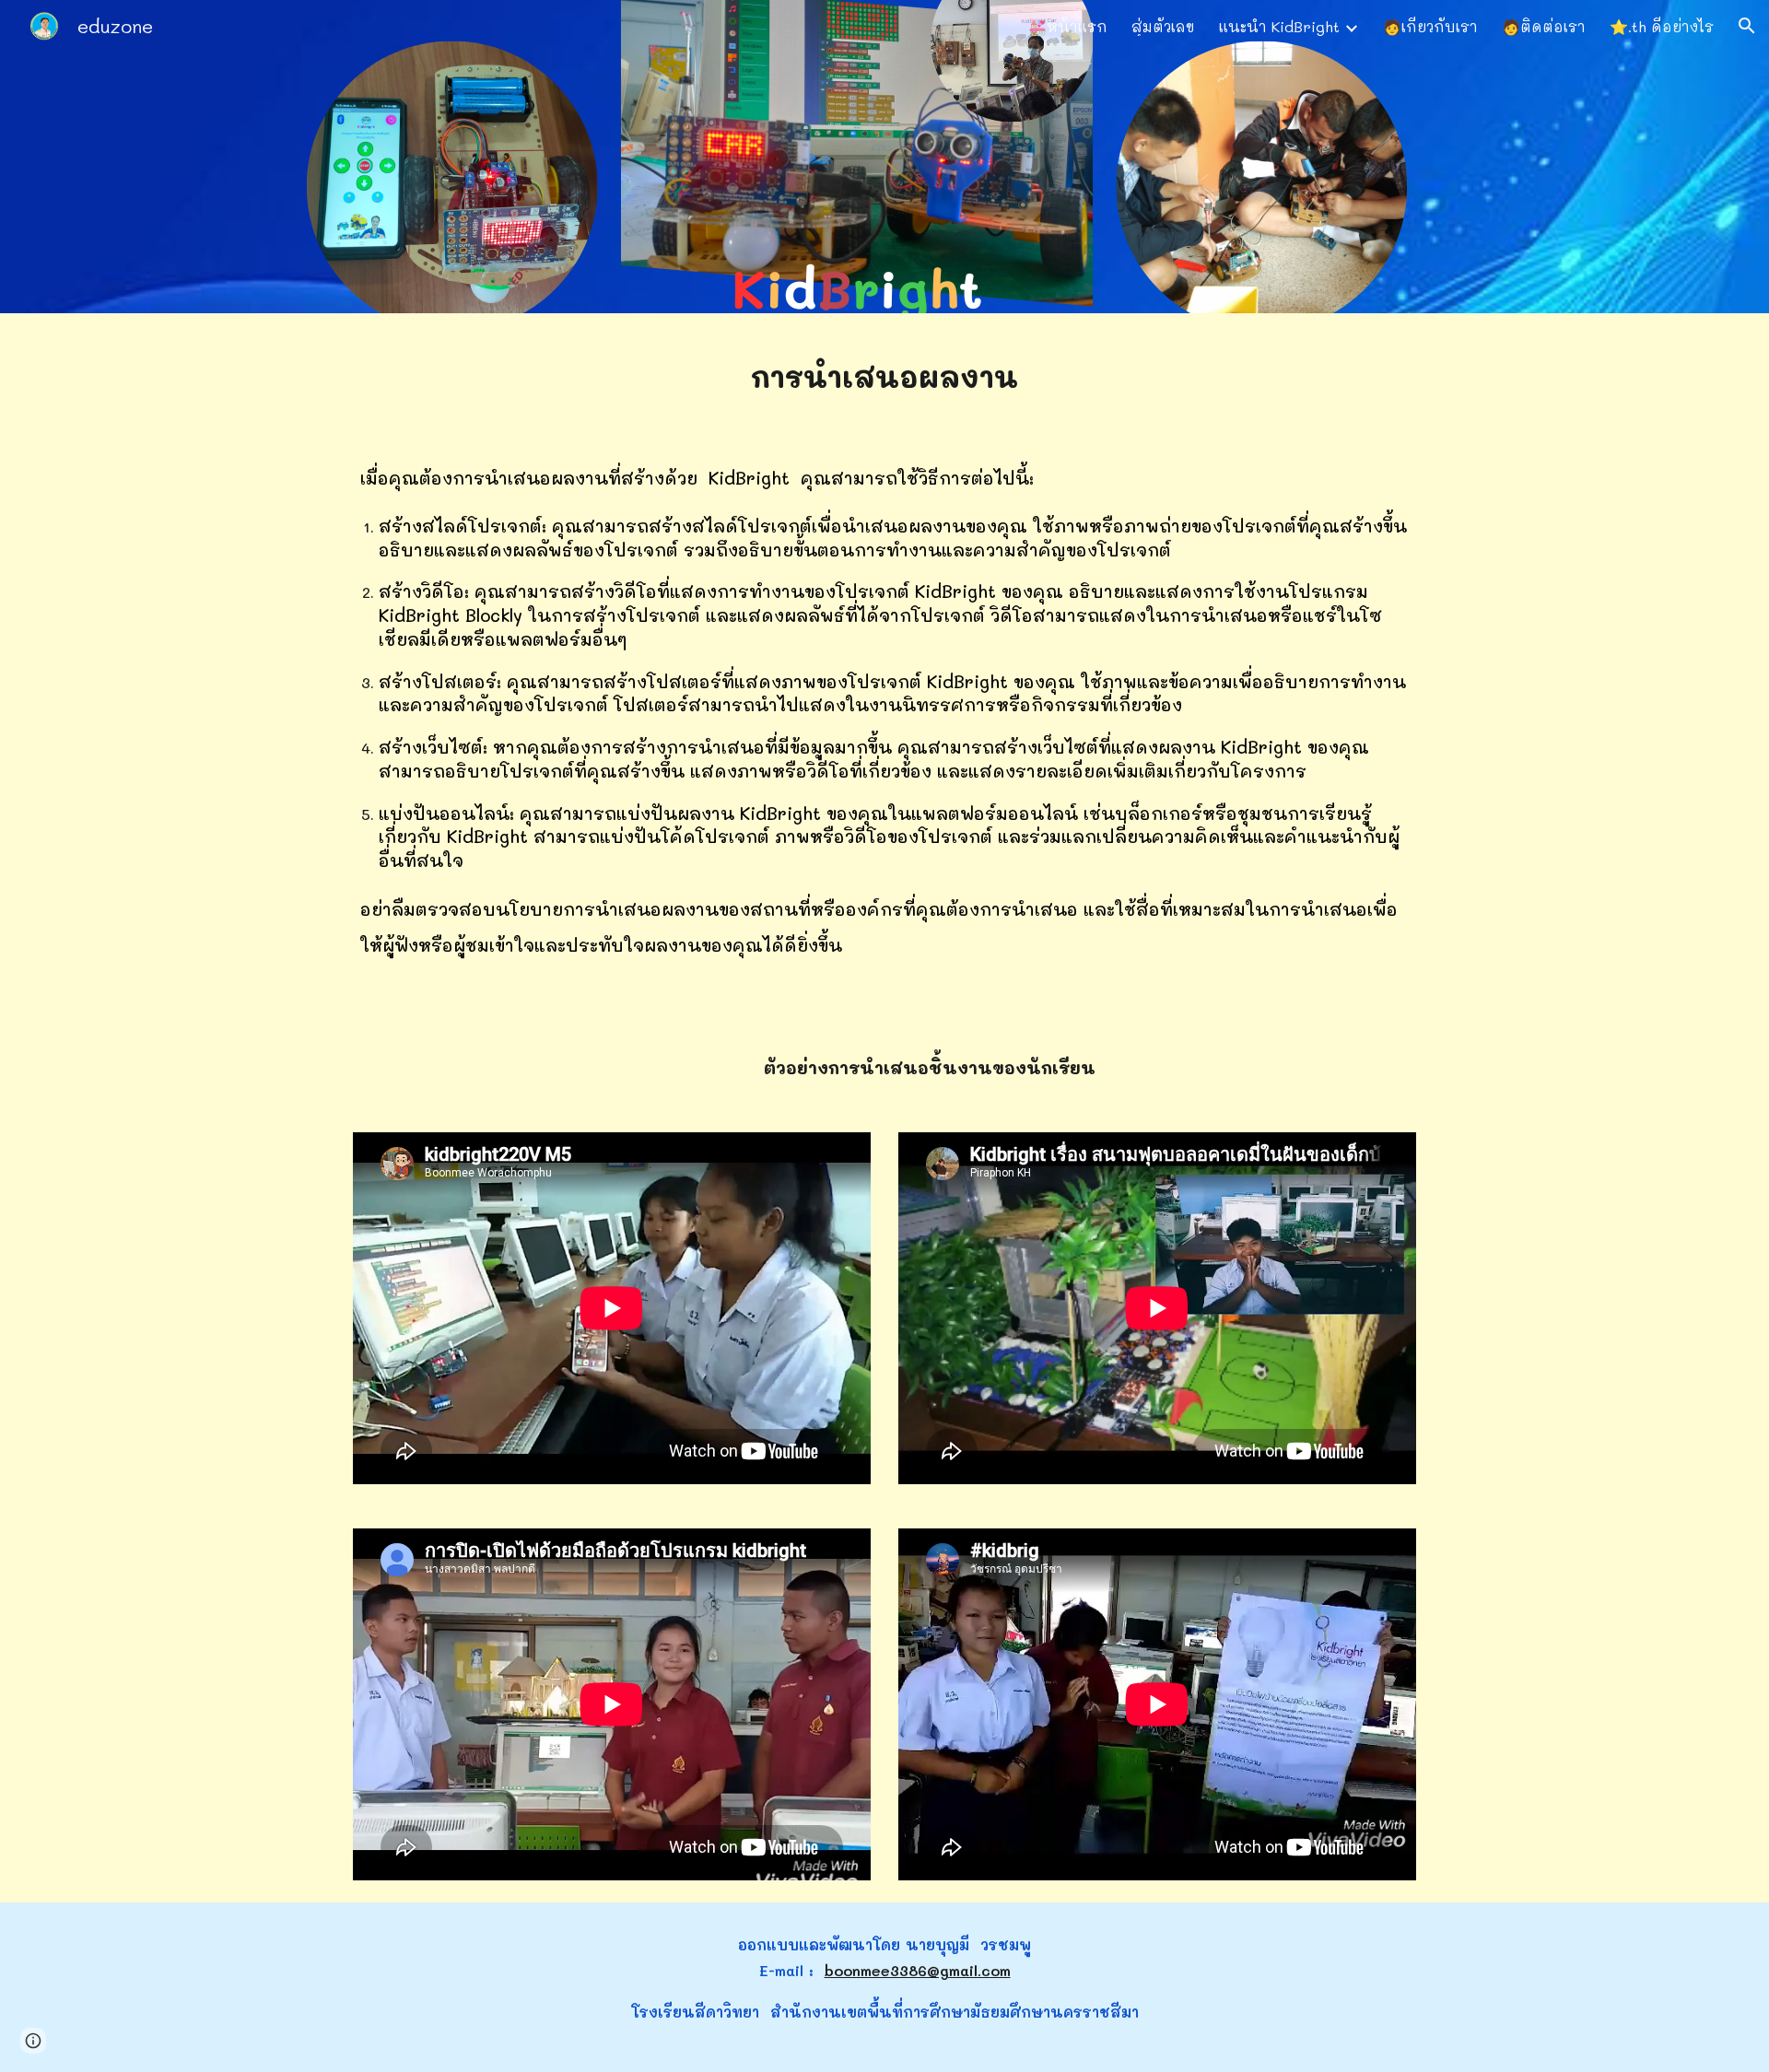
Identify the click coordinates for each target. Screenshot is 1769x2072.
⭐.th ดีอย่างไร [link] (1662, 26)
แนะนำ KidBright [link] (1279, 26)
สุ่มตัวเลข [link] (1163, 26)
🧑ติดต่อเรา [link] (1544, 26)
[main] (884, 372)
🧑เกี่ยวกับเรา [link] (1430, 26)
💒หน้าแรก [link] (1068, 26)
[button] (1747, 26)
